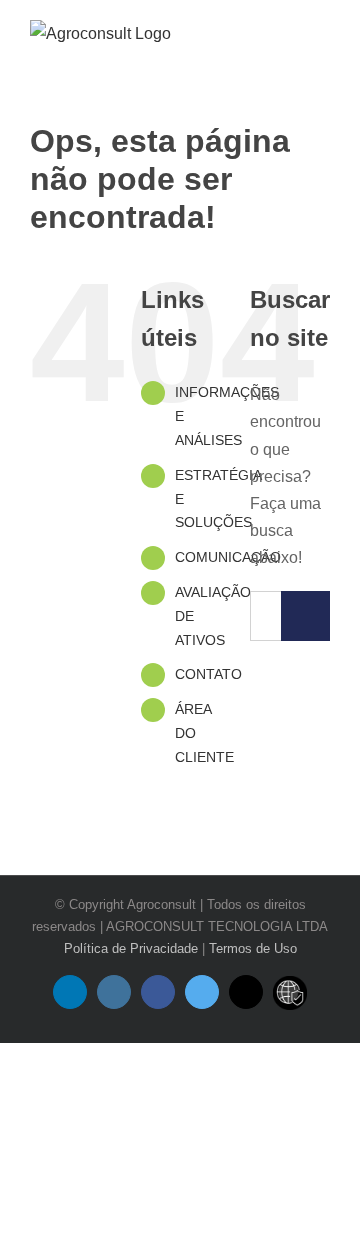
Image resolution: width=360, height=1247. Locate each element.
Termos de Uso (253, 948)
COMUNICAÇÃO (228, 557)
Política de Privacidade (131, 948)
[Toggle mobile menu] (322, 38)
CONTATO (208, 674)
